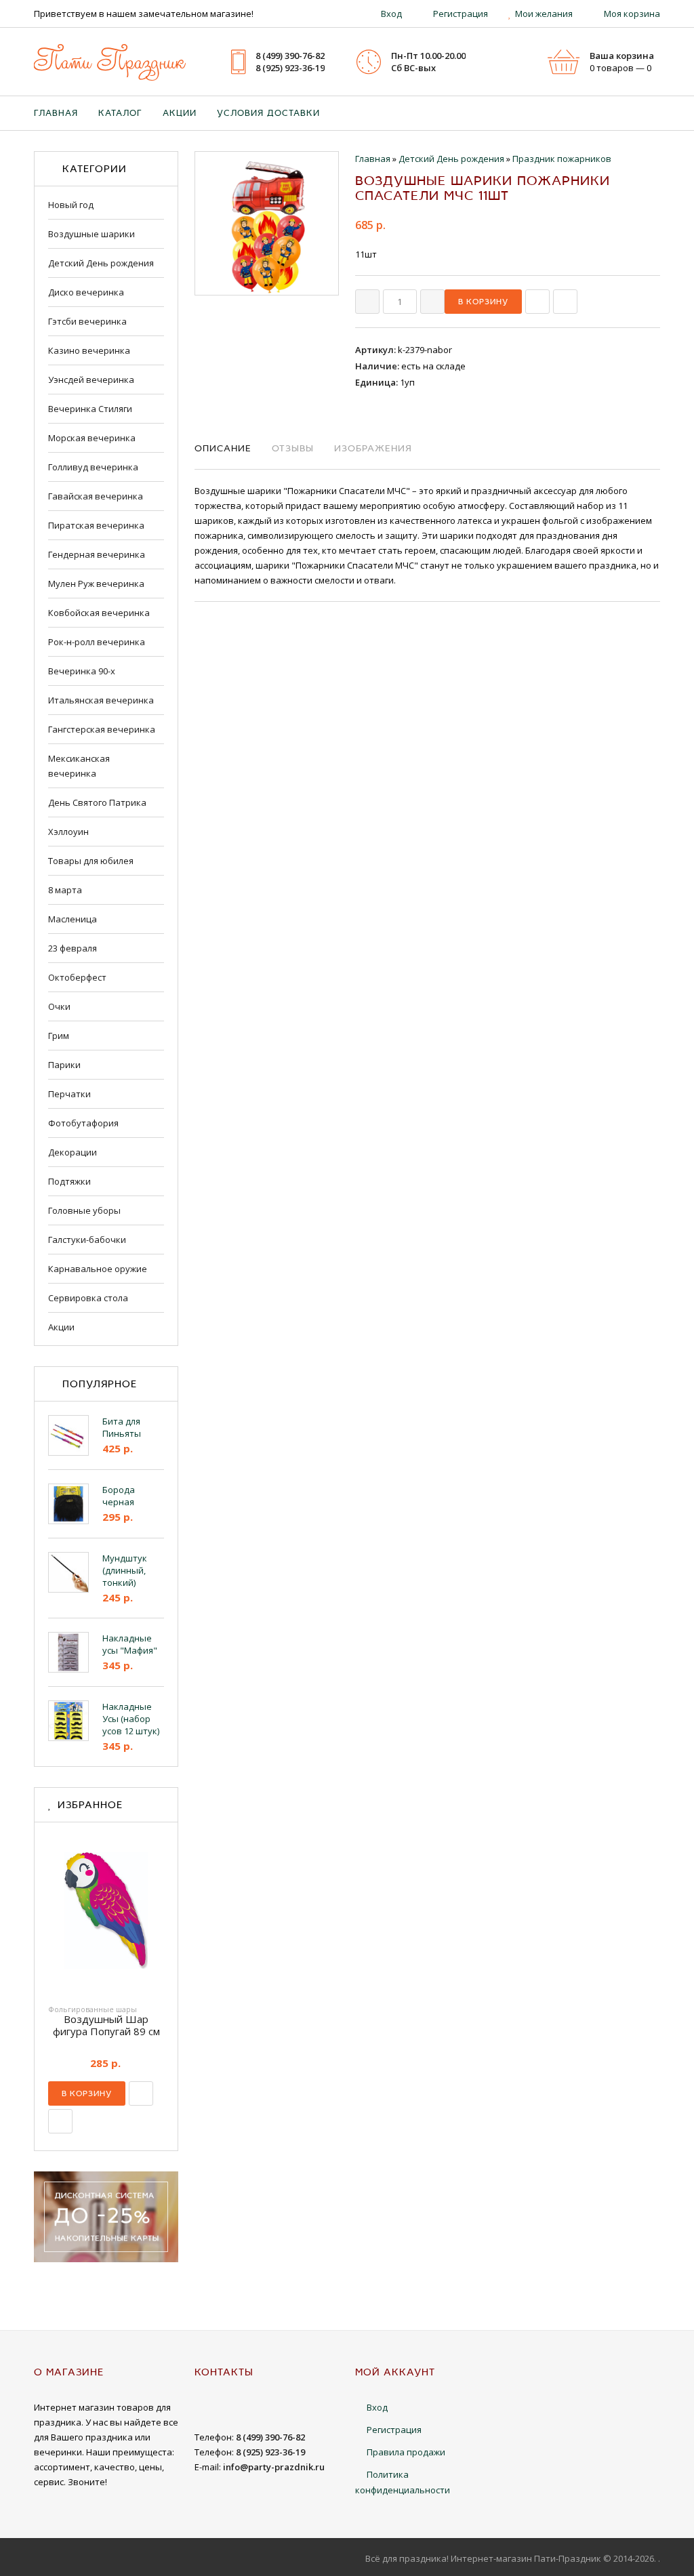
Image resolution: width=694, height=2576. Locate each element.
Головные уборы (84, 1210)
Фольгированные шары (93, 2009)
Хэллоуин (68, 832)
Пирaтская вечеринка (96, 525)
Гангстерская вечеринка (102, 729)
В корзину (87, 2093)
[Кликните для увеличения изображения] (267, 223)
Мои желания (544, 14)
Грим (59, 1036)
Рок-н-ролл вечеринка (97, 642)
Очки (59, 1006)
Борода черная (119, 1496)
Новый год (71, 205)
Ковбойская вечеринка (99, 613)
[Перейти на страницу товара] (106, 1914)
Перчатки (69, 1094)
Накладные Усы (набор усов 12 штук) (131, 1719)
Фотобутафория (83, 1123)
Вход (391, 14)
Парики (64, 1065)
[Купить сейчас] (537, 302)
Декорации (73, 1152)
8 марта (65, 890)
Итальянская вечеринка (101, 700)
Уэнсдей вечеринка (91, 380)
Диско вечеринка (86, 292)
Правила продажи (406, 2452)
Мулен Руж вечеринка (96, 584)
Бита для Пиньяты (122, 1427)
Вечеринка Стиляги (90, 409)
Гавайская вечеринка (96, 496)
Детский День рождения (101, 263)
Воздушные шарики (91, 234)
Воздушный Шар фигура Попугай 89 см (106, 2025)
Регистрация (461, 14)
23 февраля (73, 948)
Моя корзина (632, 14)
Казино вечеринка (89, 350)
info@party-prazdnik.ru (274, 2467)
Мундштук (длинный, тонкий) (125, 1570)
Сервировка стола (88, 1298)
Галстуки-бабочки (87, 1240)
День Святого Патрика (97, 802)
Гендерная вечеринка (97, 554)
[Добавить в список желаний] (565, 302)
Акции (61, 1327)
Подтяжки (69, 1181)
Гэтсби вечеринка (87, 321)
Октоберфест (77, 977)
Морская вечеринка (92, 438)
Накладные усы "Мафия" (130, 1644)
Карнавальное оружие (98, 1269)
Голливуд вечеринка (93, 467)
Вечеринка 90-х (82, 671)
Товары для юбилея (91, 861)
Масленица (73, 919)
